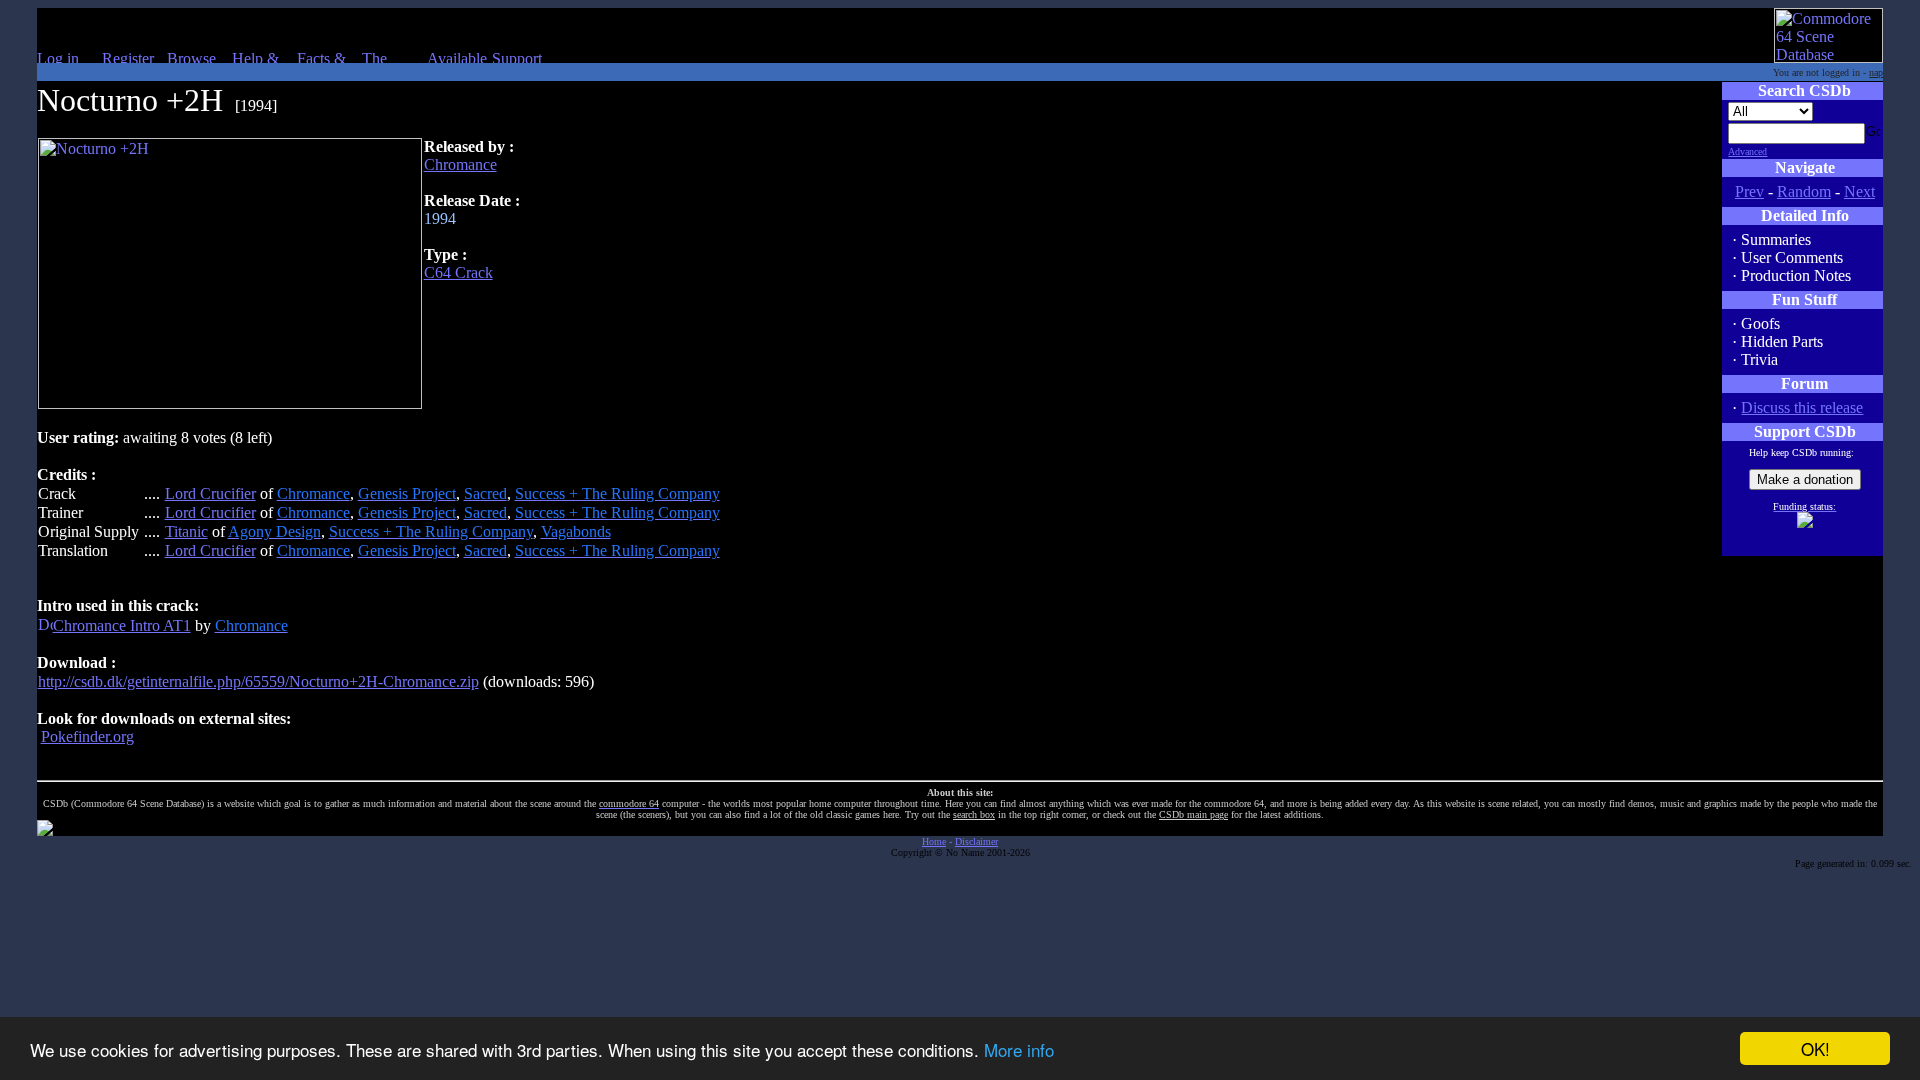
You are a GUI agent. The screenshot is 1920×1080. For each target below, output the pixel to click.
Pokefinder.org (87, 736)
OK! (1815, 1048)
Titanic (186, 531)
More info (1019, 1049)
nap (1876, 72)
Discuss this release (1802, 407)
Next (1859, 191)
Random (1804, 191)
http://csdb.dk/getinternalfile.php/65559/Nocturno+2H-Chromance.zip (258, 681)
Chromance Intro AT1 (122, 625)
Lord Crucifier (210, 493)
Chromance (460, 164)
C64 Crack (458, 272)
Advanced (1747, 151)
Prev (1749, 191)
